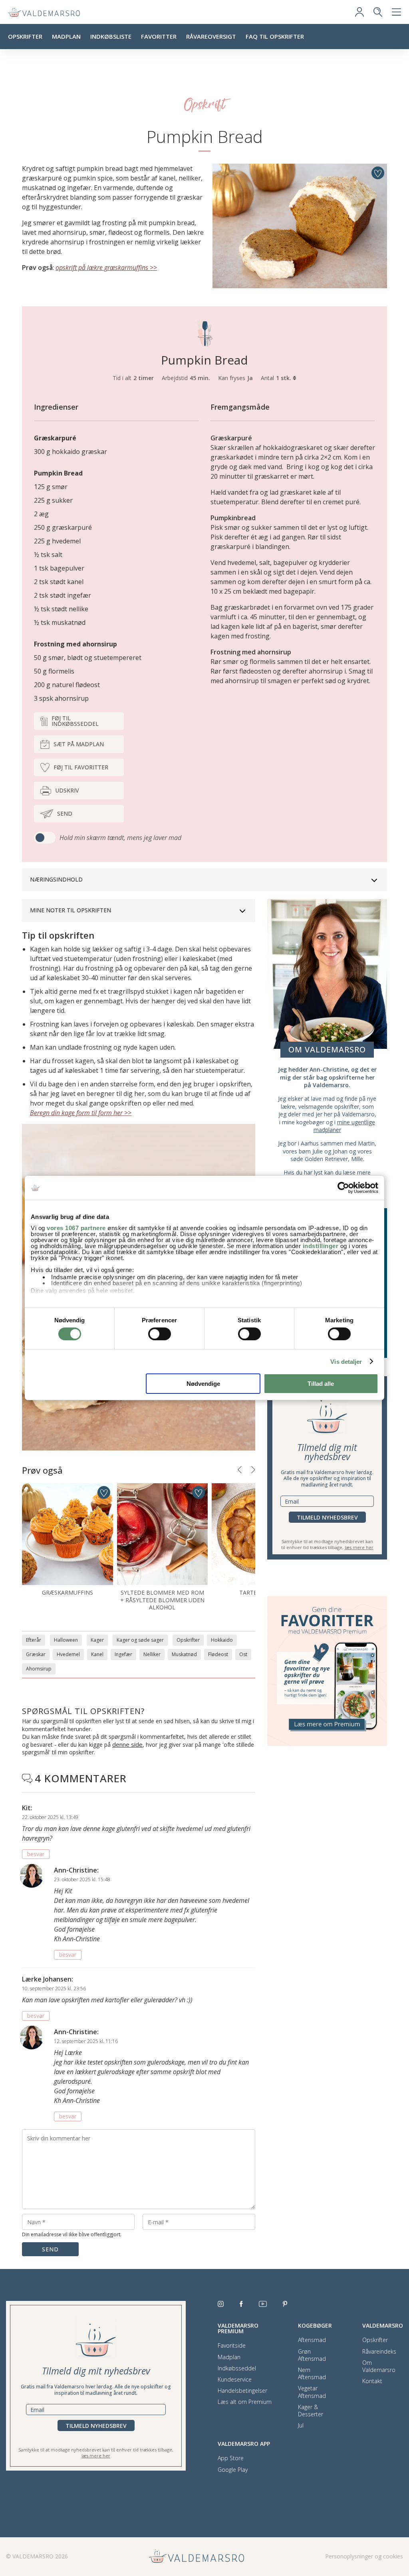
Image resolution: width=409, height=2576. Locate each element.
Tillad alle (321, 1384)
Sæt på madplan (79, 744)
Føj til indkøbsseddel (75, 721)
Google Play (233, 2470)
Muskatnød (184, 1654)
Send (65, 813)
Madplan (66, 36)
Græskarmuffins (68, 1592)
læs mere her (359, 1547)
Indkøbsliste (111, 36)
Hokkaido (222, 1640)
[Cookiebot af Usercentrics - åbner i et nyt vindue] (343, 1188)
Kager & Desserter (311, 2411)
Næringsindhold (56, 879)
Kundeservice (235, 2380)
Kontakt (372, 2381)
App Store (231, 2458)
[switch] (160, 1334)
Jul (301, 2425)
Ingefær (123, 1654)
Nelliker (152, 1654)
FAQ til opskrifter (275, 36)
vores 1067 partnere (76, 1228)
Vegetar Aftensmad (312, 2392)
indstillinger (321, 1245)
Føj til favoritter (81, 767)
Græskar (36, 1654)
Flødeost (218, 1654)
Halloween (66, 1640)
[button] (240, 1470)
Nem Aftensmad (312, 2374)
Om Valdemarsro (379, 2366)
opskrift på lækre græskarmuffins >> (106, 268)
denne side (127, 1744)
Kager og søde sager (140, 1640)
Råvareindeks (379, 2352)
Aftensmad (312, 2340)
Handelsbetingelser (242, 2391)
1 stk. (284, 378)
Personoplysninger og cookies (364, 2556)
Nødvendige (203, 1384)
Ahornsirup (39, 1669)
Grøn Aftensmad (312, 2355)
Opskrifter (25, 36)
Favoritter (159, 36)
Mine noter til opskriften (70, 910)
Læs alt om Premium (245, 2402)
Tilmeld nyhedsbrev (327, 1517)
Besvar (36, 1854)
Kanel (97, 1654)
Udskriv (67, 790)
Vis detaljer (346, 1362)
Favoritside (232, 2346)
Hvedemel (68, 1654)
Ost (243, 1654)
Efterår (34, 1640)
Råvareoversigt (211, 36)
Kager (97, 1640)
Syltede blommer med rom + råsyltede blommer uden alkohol (162, 1600)
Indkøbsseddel (237, 2368)
